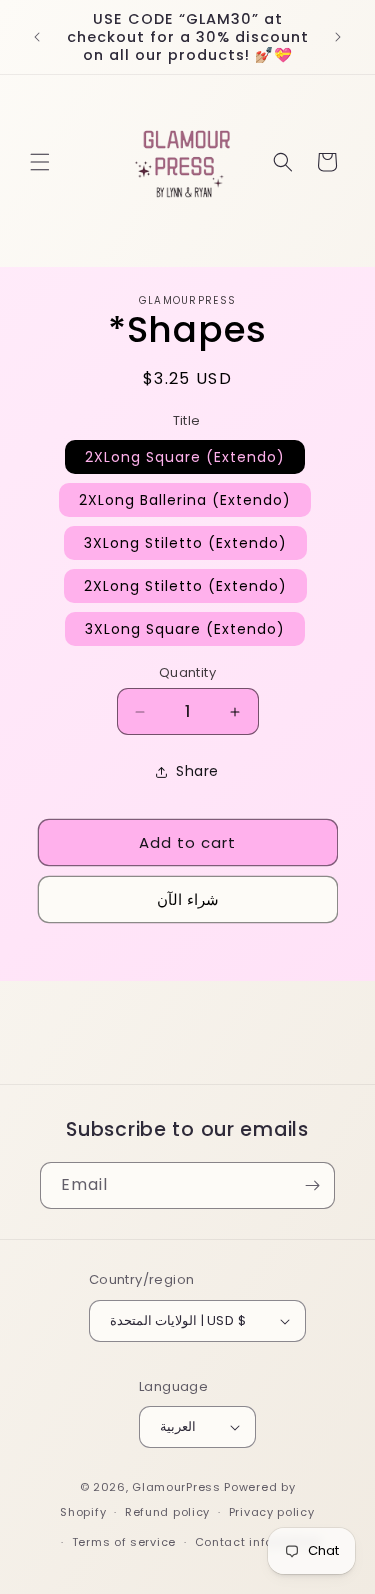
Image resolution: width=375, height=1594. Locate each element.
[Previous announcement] (37, 37)
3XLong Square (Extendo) (185, 629)
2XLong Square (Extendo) (185, 457)
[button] (40, 162)
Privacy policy (272, 1512)
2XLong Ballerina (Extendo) (185, 500)
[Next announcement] (338, 37)
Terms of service (124, 1542)
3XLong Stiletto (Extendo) (185, 543)
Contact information (258, 1542)
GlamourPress (176, 1487)
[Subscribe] (312, 1185)
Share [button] (197, 771)
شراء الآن (188, 899)
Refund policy (167, 1512)
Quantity (187, 672)
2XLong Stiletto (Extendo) (185, 586)
